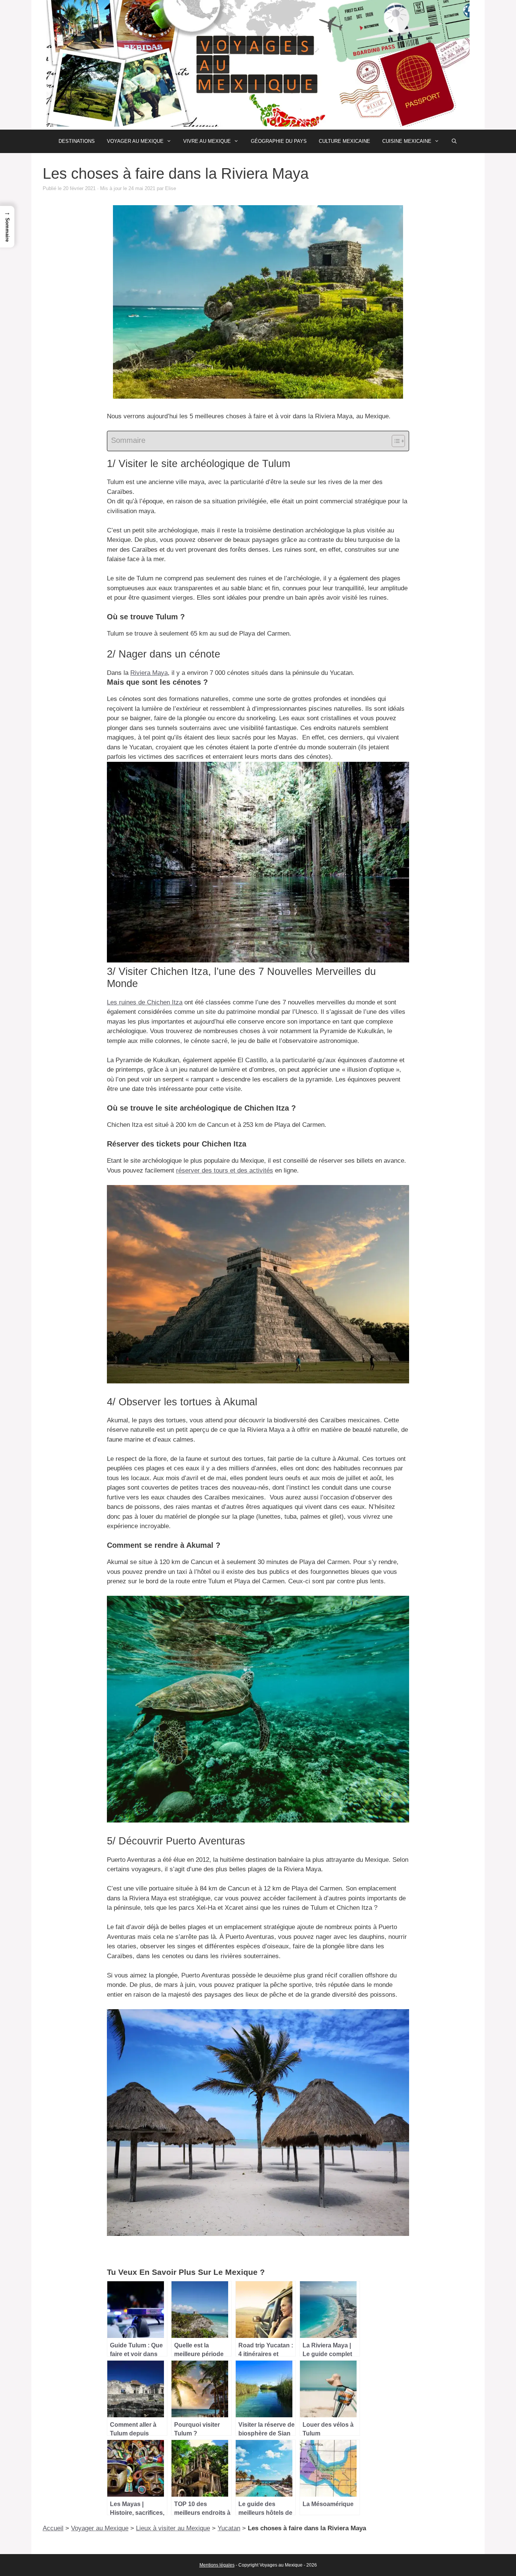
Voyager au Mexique (135, 141)
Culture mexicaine (345, 141)
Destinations (77, 141)
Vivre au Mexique (207, 141)
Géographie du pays (279, 141)
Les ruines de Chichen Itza (145, 1002)
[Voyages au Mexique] (258, 64)
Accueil (53, 2528)
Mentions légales (217, 2565)
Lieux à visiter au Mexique (173, 2528)
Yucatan (229, 2528)
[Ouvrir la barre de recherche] (454, 141)
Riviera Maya (149, 673)
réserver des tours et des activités (225, 1170)
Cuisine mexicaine (407, 141)
